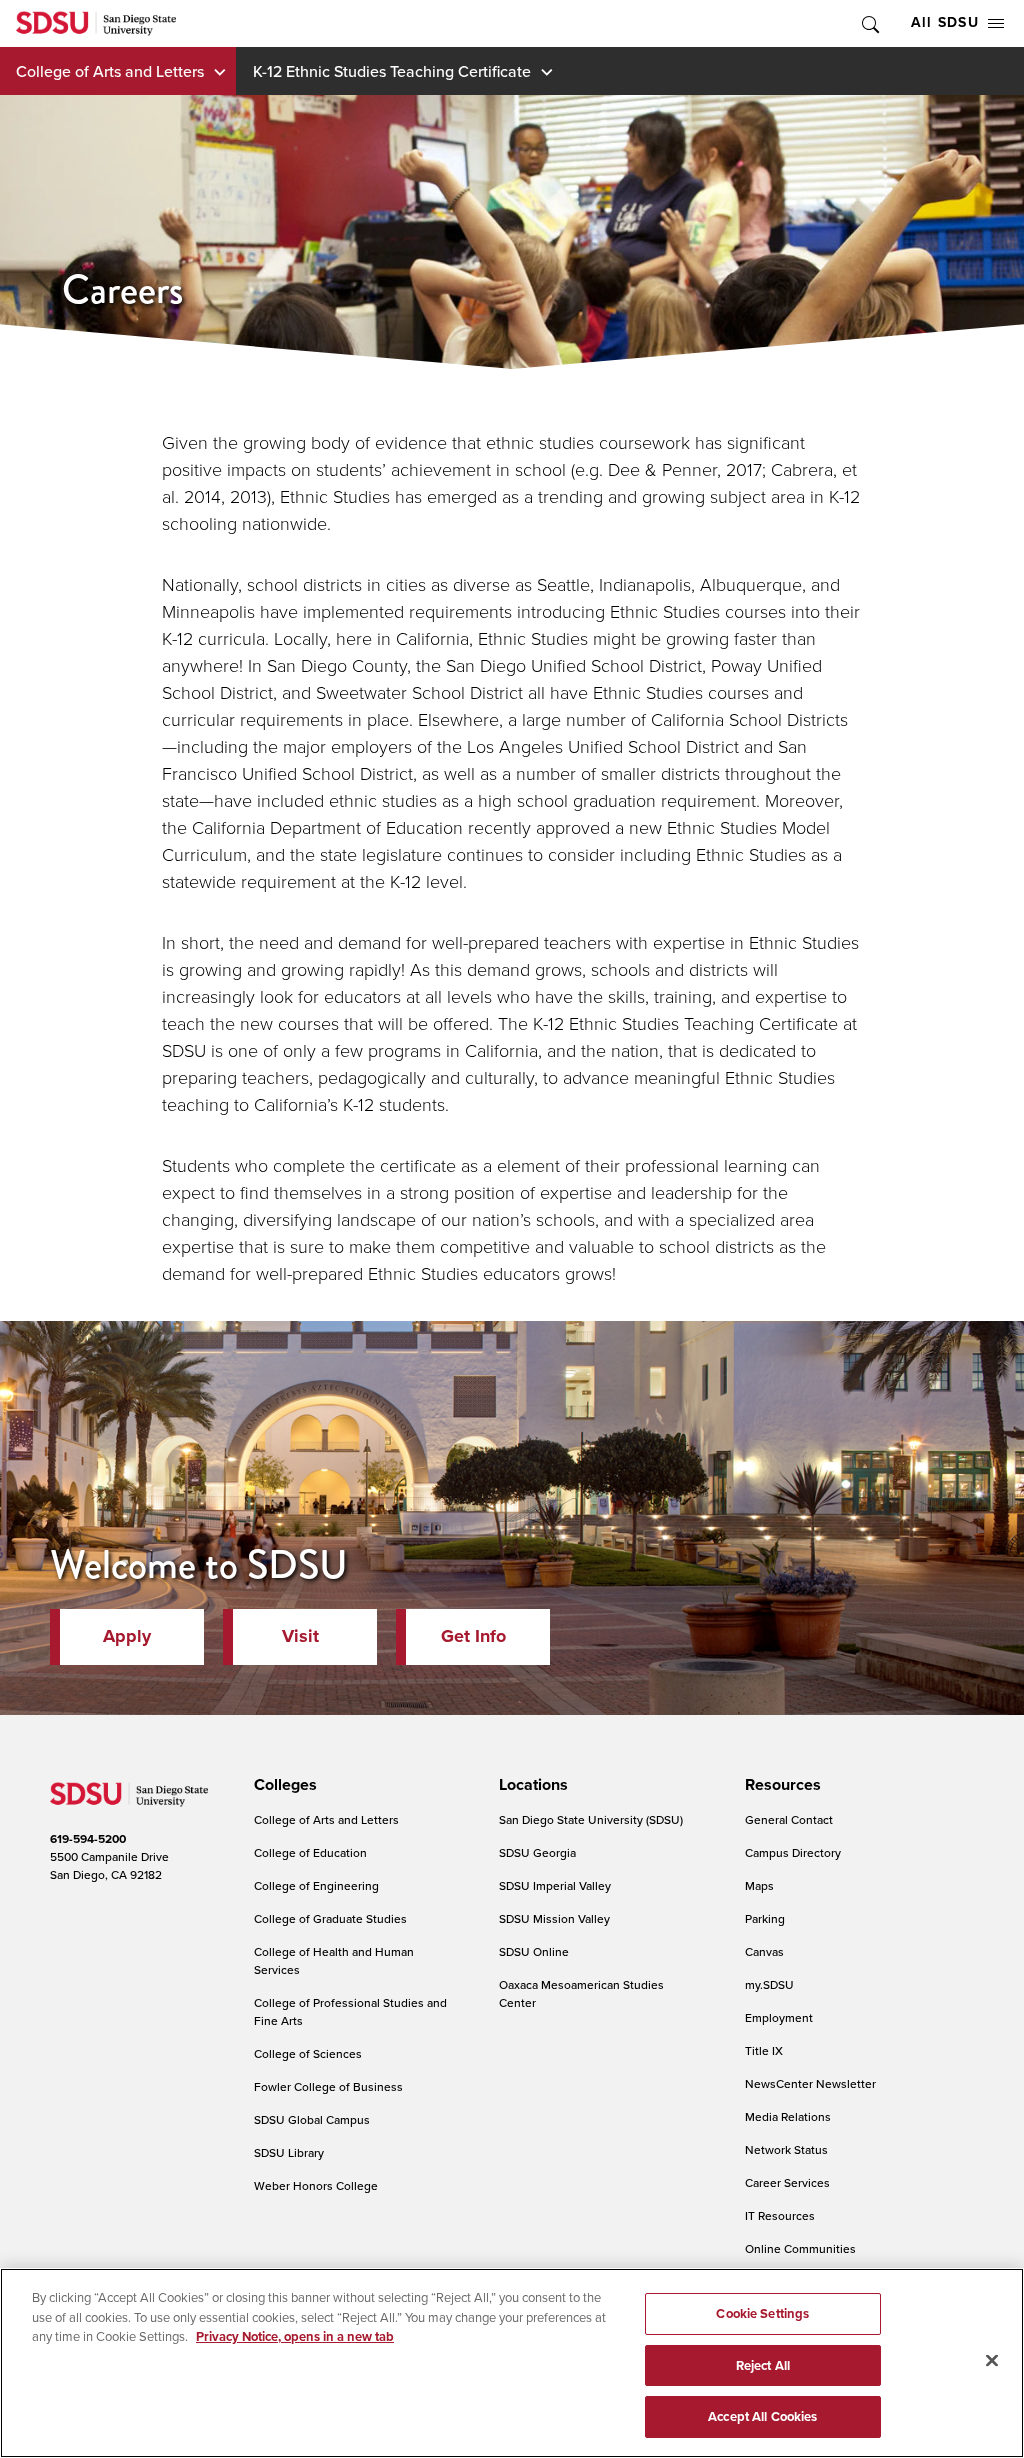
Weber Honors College (316, 2185)
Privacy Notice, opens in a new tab (295, 2336)
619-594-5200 (88, 1839)
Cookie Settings (762, 2313)
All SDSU (945, 22)
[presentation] (282, 1785)
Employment (779, 2017)
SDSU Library (289, 2152)
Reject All (763, 2365)
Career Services (787, 2182)
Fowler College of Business (328, 2086)
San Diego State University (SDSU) (591, 1819)
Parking (765, 1918)
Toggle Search (869, 23)
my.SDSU (769, 1984)
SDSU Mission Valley (554, 1918)
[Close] (992, 2361)
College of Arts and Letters (110, 71)
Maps (759, 1885)
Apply (127, 1636)
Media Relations (788, 2116)
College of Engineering (316, 1885)
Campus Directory (793, 1852)
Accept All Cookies (762, 2416)
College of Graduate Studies (330, 1918)
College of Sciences (308, 2053)
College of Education (310, 1852)
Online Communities (800, 2248)
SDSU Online (534, 1951)
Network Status (786, 2149)
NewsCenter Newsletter (810, 2083)
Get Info (473, 1636)
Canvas (764, 1951)
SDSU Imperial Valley (555, 1885)
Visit (300, 1636)
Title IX (764, 2050)
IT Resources (780, 2215)
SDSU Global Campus (312, 2119)
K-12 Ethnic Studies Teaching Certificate (392, 71)
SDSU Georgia (537, 1852)
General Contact (789, 1819)
